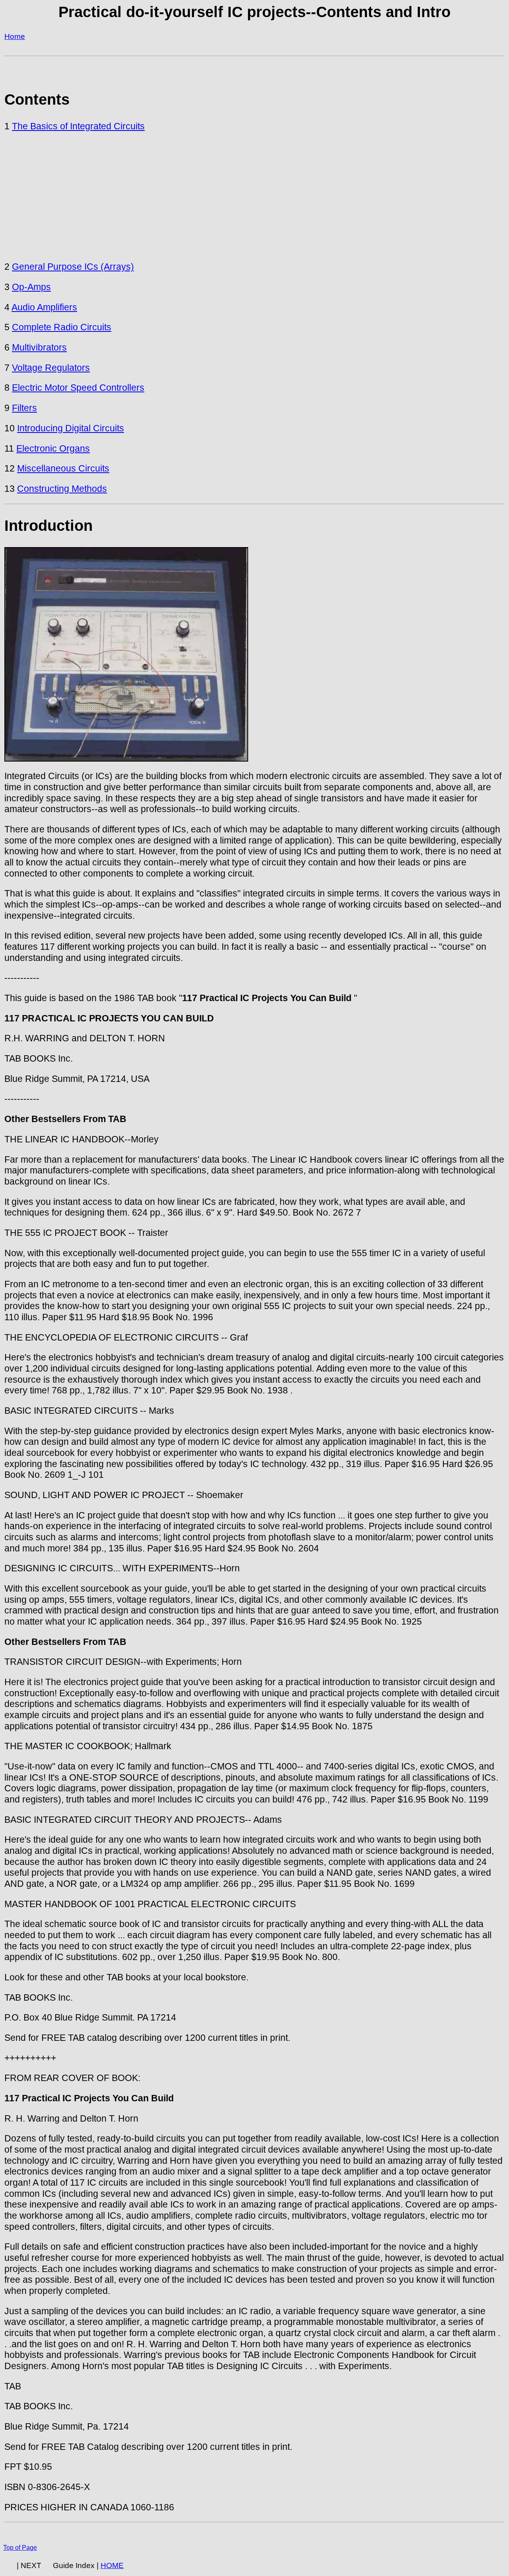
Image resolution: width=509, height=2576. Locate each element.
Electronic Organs (53, 448)
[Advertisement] (254, 197)
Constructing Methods (62, 489)
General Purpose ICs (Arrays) (73, 267)
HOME (112, 2565)
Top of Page (20, 2548)
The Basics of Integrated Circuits (78, 126)
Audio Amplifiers (44, 307)
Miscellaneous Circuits (63, 468)
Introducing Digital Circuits (71, 428)
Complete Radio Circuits (62, 327)
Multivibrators (39, 347)
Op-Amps (31, 287)
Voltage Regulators (51, 368)
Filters (24, 408)
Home (15, 36)
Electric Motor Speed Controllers (78, 388)
